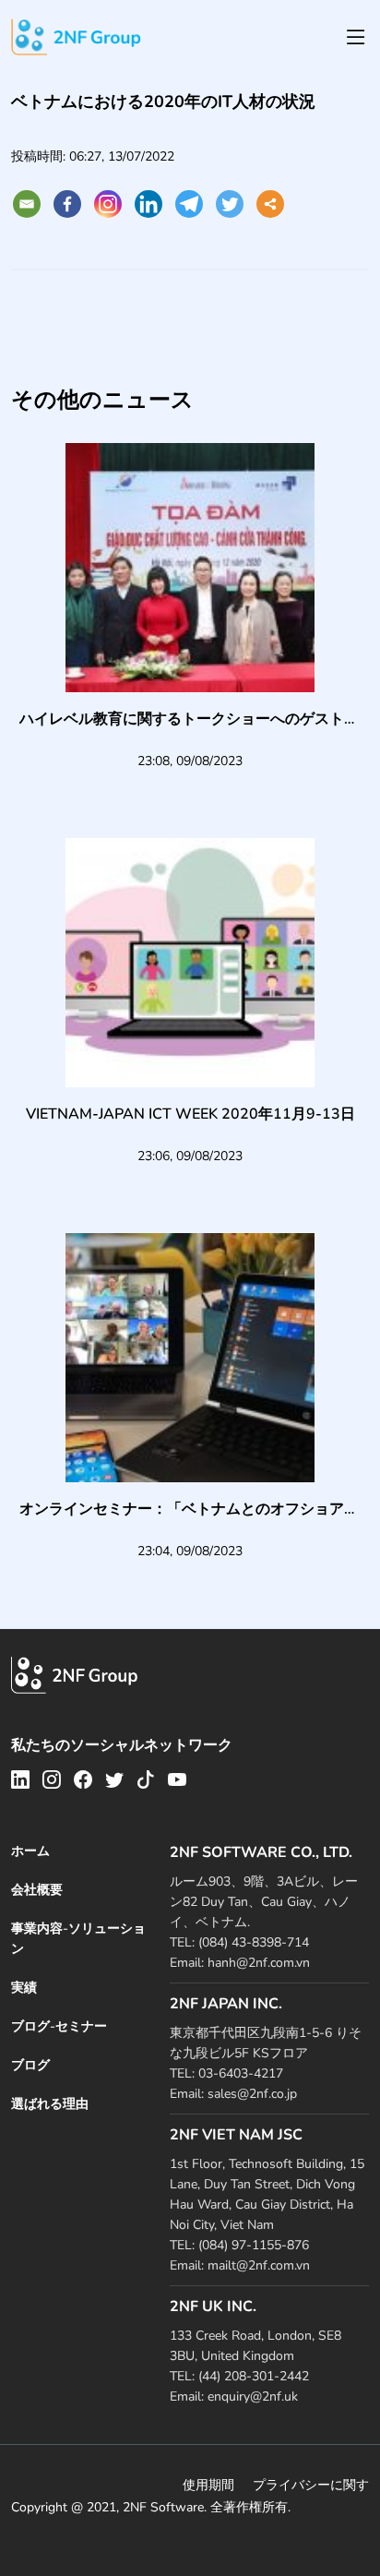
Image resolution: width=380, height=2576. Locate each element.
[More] (270, 204)
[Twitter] (230, 204)
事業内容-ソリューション (78, 1939)
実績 (24, 1988)
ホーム (30, 1851)
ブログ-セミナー (59, 2026)
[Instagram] (108, 204)
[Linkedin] (148, 204)
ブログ (30, 2065)
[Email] (27, 204)
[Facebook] (67, 204)
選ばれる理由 (50, 2104)
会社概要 (37, 1890)
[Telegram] (189, 204)
